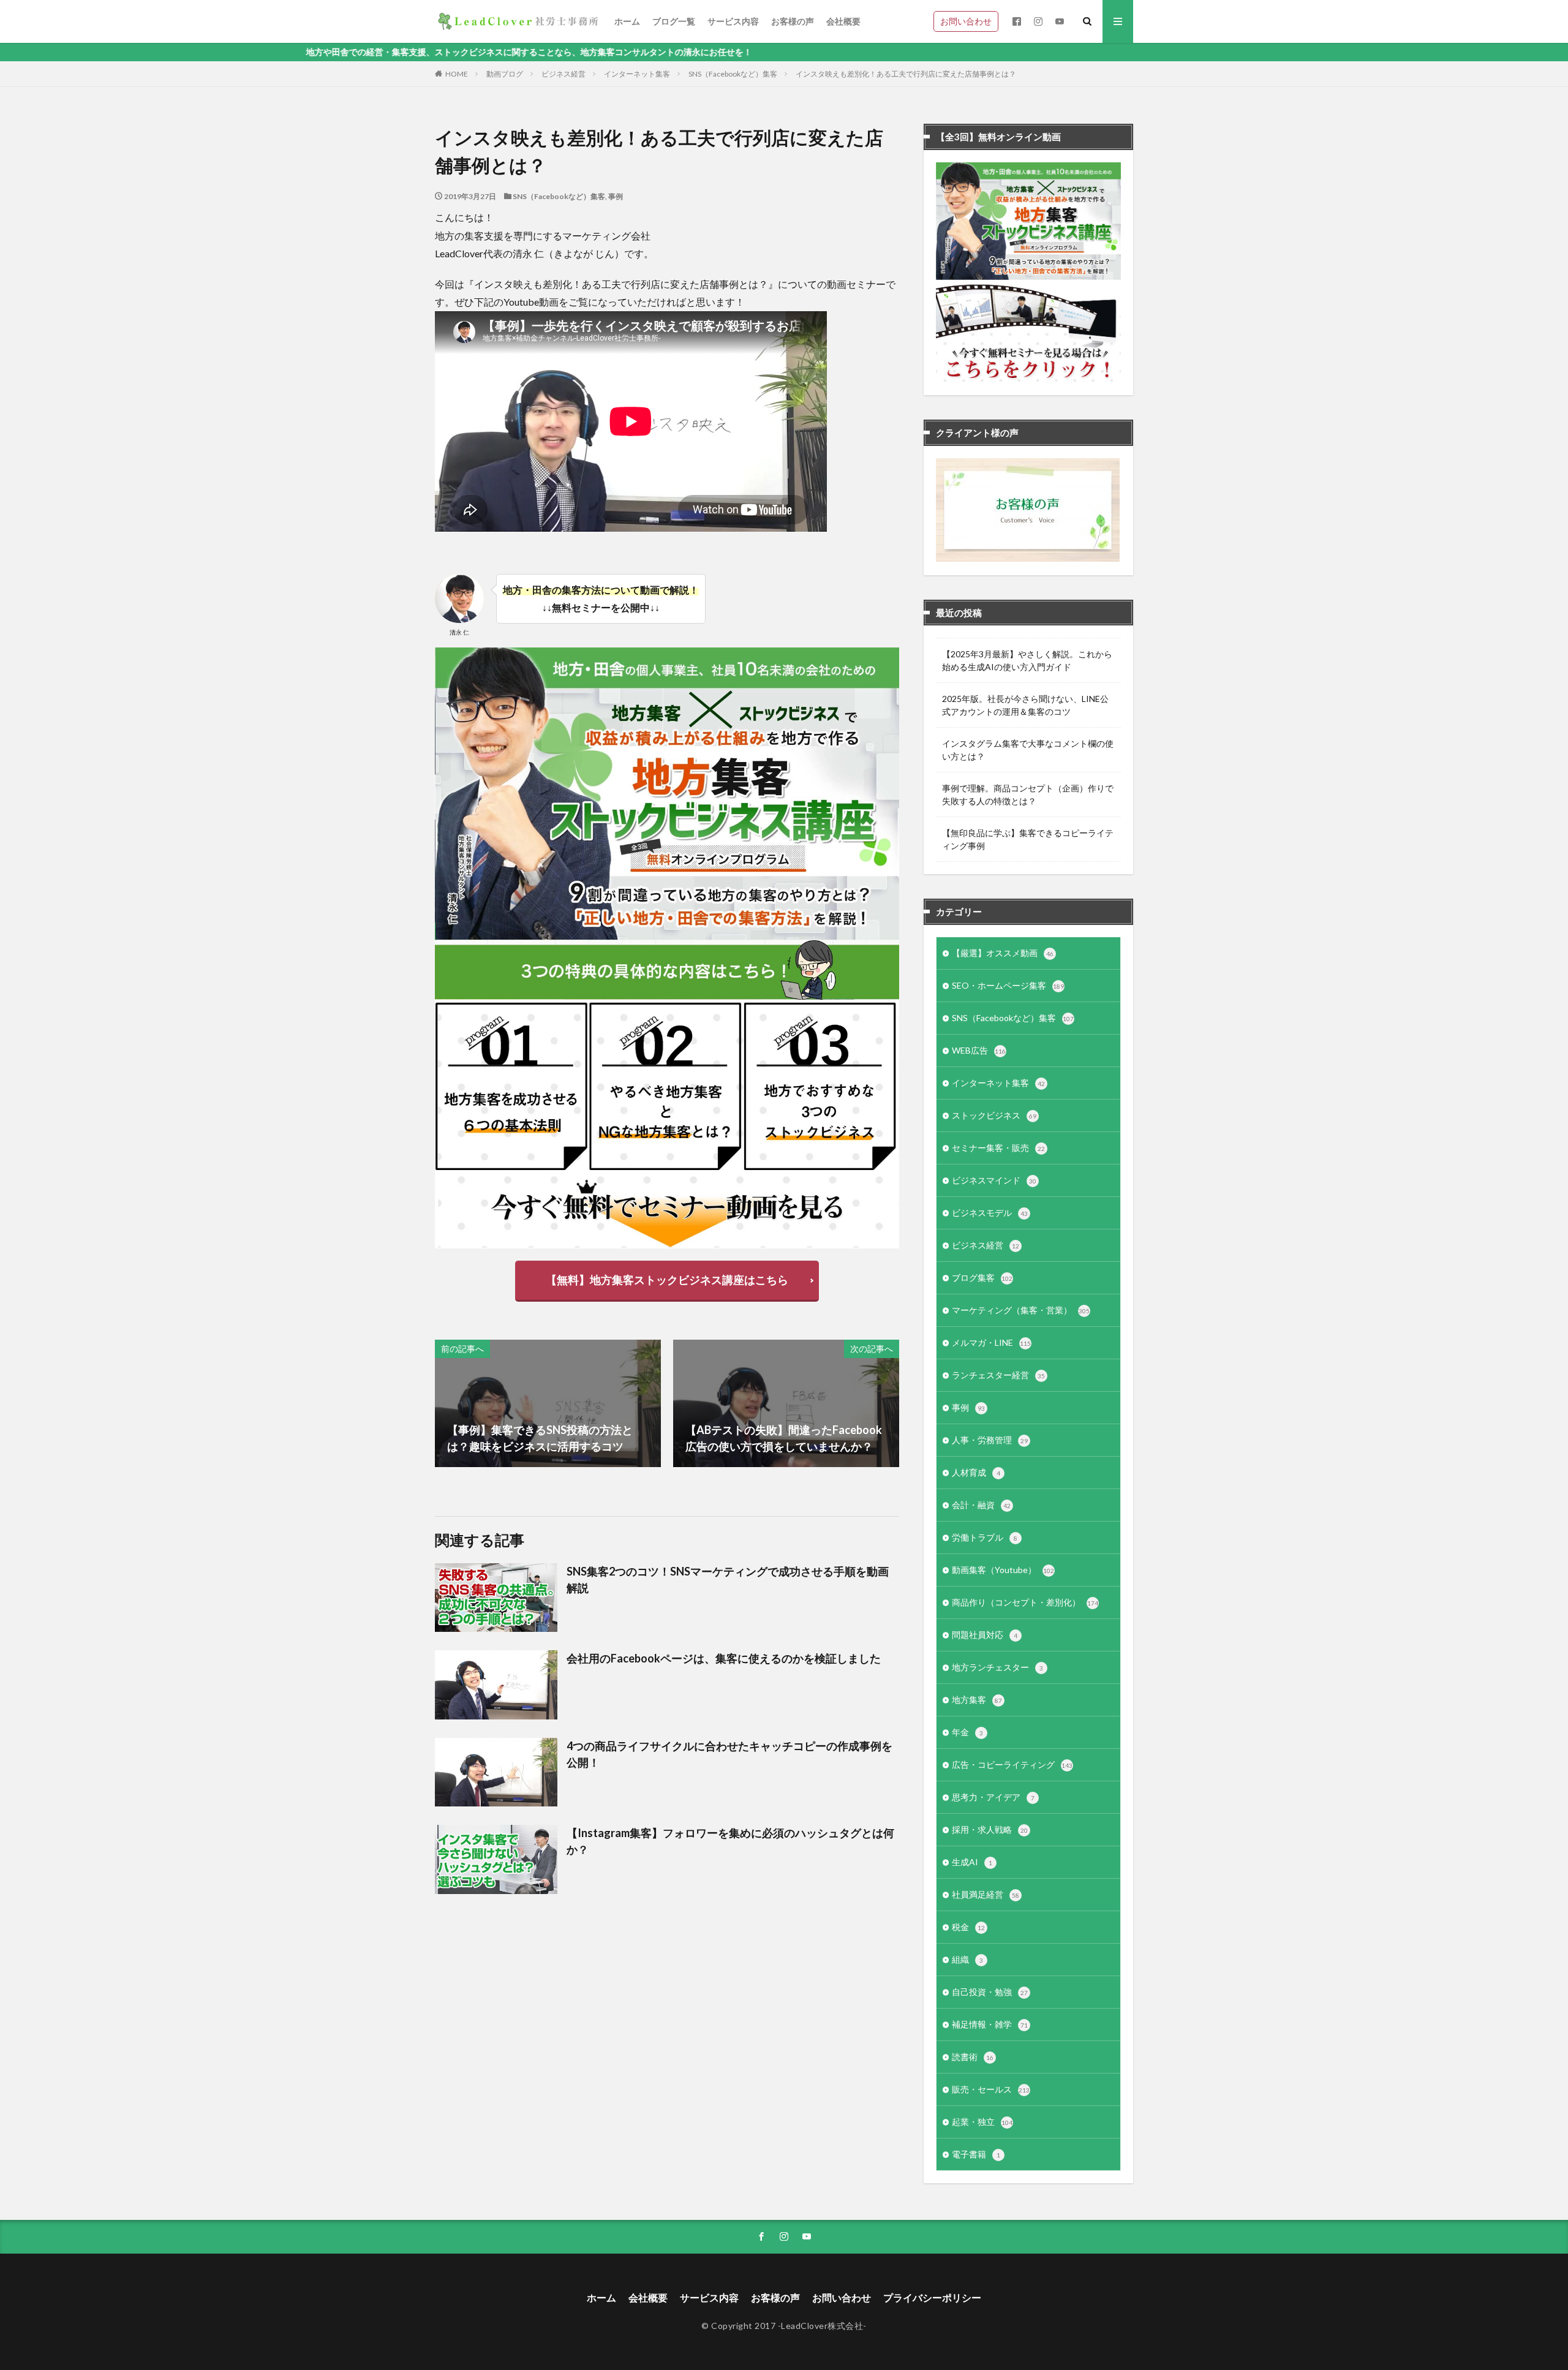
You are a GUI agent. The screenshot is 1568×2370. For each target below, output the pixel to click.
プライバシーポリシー (932, 2297)
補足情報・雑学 (990, 2024)
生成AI (972, 1862)
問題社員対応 (985, 1635)
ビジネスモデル (990, 1213)
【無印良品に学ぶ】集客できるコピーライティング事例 (1028, 839)
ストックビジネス (994, 1115)
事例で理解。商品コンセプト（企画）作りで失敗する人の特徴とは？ (1028, 794)
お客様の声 (793, 21)
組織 (967, 1959)
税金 (968, 1927)
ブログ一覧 (674, 21)
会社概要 (843, 21)
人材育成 (976, 1472)
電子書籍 (976, 2154)
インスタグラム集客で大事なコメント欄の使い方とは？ (1028, 750)
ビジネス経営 (563, 74)
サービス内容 (733, 21)
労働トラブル (985, 1537)
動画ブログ (505, 74)
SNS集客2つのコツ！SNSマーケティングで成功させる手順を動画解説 (728, 1579)
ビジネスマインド (994, 1180)
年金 (967, 1732)
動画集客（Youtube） (1003, 1570)
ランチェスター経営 (998, 1375)
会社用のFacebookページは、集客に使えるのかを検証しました (724, 1658)
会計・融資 (981, 1505)
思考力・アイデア (993, 1797)
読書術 (973, 2057)
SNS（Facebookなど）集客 (733, 74)
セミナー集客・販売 (998, 1148)
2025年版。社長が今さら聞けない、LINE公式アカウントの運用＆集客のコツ (1025, 705)
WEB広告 (979, 1050)
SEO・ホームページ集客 (1008, 985)
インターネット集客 (637, 74)
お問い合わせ (966, 21)
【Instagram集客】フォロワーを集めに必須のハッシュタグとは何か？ (730, 1841)
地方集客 (977, 1700)
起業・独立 (982, 2122)
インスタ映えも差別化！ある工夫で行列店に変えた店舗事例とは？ (906, 74)
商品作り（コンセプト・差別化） (1025, 1602)
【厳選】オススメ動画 (1003, 953)
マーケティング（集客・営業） (1021, 1310)
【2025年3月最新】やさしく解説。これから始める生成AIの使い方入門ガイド (1027, 660)
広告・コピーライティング (1012, 1764)
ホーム (627, 21)
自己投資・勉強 (990, 1992)
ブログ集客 (982, 1277)
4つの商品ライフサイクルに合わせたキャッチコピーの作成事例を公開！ (729, 1754)
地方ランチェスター (997, 1667)
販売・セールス (991, 2089)
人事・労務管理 (990, 1440)
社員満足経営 (986, 1894)
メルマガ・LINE (991, 1342)
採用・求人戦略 (990, 1829)
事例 (616, 196)
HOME (457, 74)
